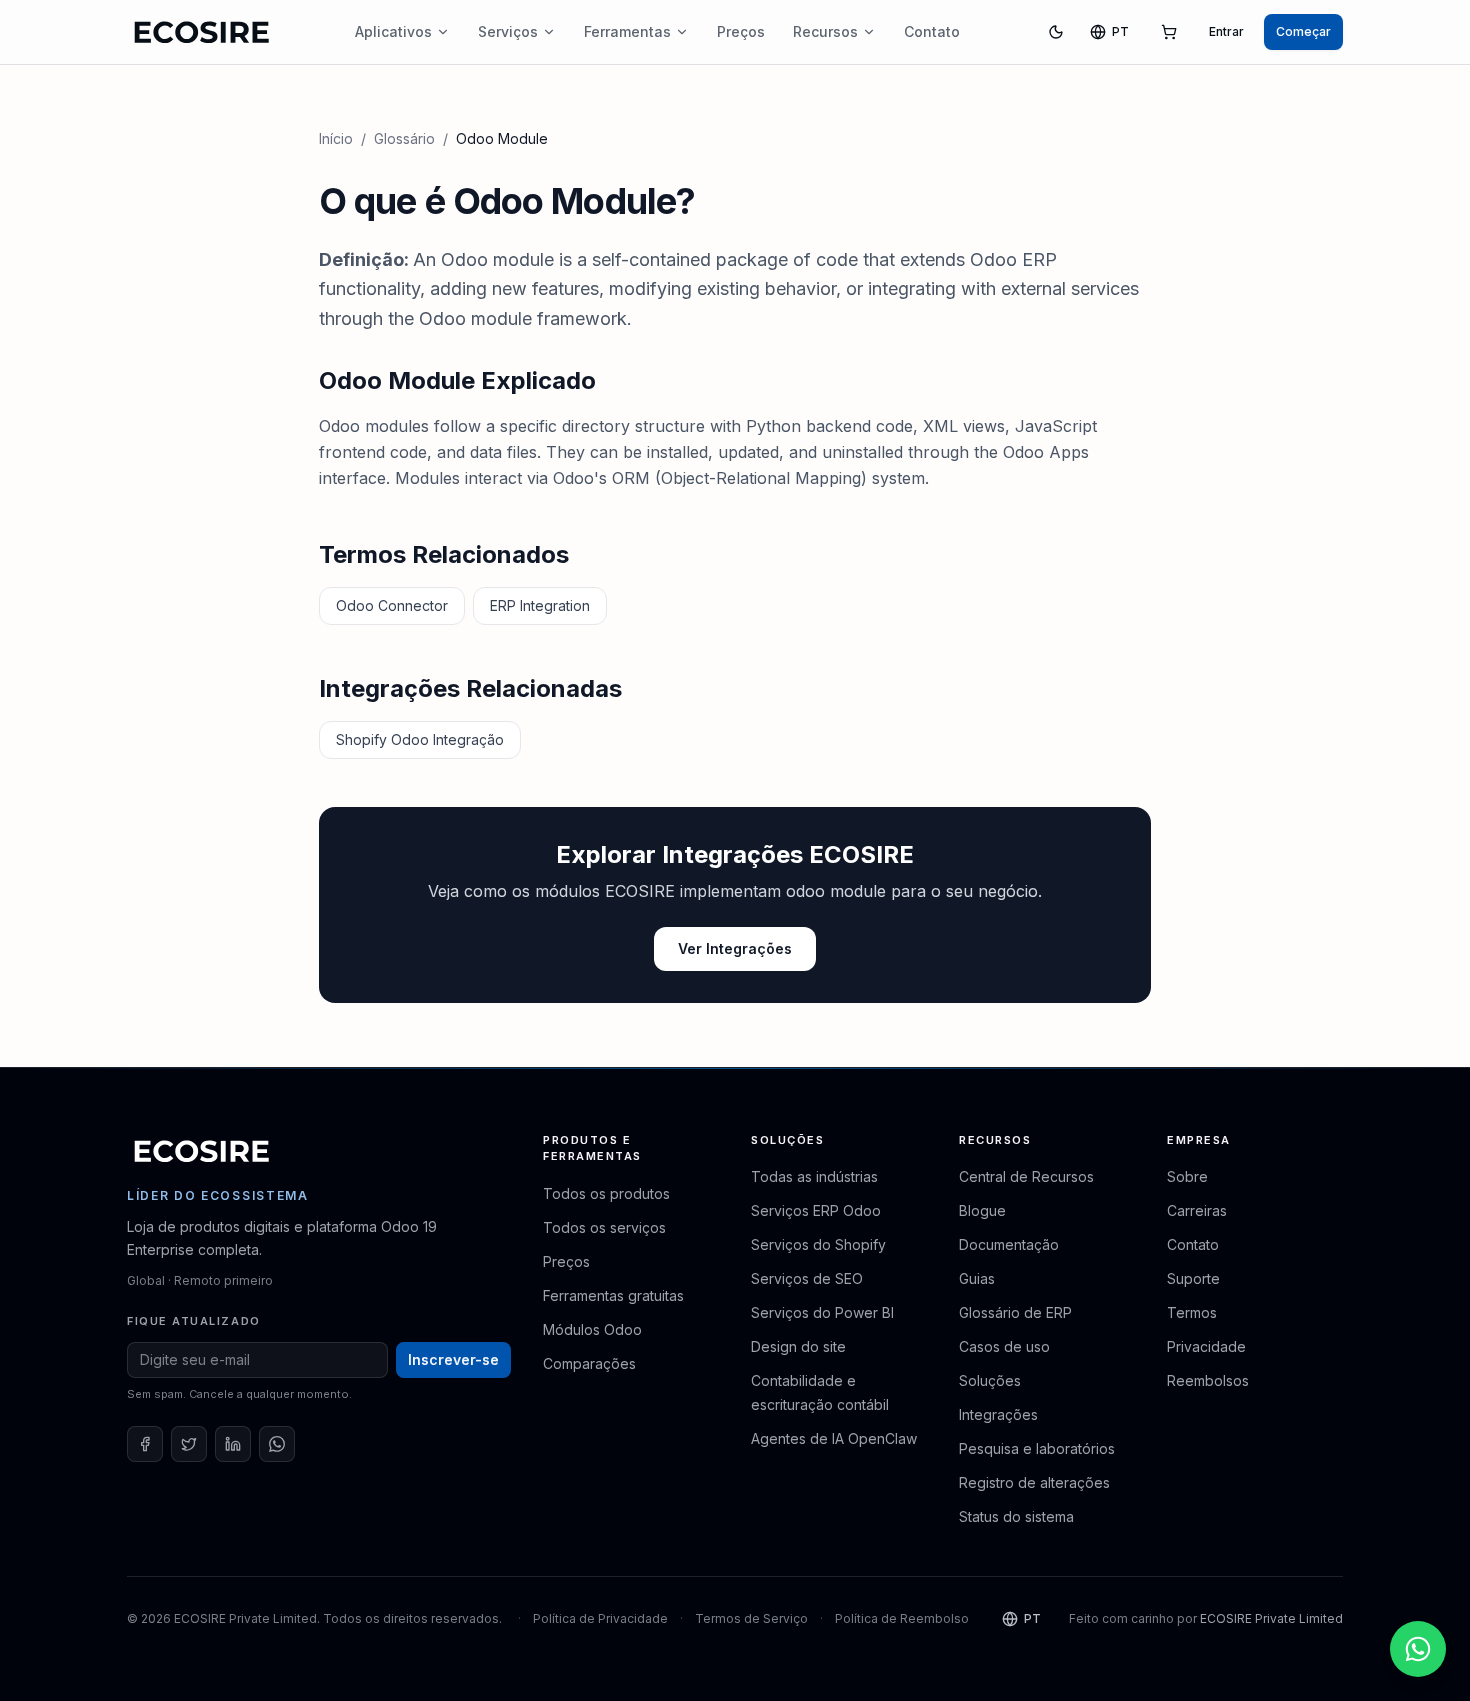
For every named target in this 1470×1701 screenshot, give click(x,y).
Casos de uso (1004, 1346)
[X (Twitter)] (189, 1444)
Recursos (825, 31)
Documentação (1009, 1244)
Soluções (990, 1380)
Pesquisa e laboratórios (1037, 1448)
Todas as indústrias (814, 1176)
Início (336, 138)
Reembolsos (1208, 1380)
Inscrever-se (453, 1359)
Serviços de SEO (807, 1278)
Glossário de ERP (1015, 1312)
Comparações (589, 1363)
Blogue (982, 1210)
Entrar (1226, 31)
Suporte (1193, 1278)
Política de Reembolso (902, 1618)
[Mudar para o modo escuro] (1056, 32)
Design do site (798, 1346)
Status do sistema (1016, 1516)
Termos (1192, 1312)
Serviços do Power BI (822, 1312)
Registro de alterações (1034, 1482)
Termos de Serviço (751, 1618)
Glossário (404, 138)
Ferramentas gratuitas (613, 1295)
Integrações (998, 1414)
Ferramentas (627, 31)
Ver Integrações (735, 948)
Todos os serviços (604, 1227)
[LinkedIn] (233, 1444)
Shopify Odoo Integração (420, 739)
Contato (932, 31)
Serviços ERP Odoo (816, 1210)
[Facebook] (145, 1444)
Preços (741, 31)
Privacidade (1206, 1346)
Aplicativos (393, 31)
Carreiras (1197, 1210)
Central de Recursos (1026, 1176)
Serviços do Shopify (818, 1244)
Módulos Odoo (592, 1329)
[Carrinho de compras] (1169, 32)
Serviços (508, 31)
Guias (977, 1278)
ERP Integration (540, 605)
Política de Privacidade (600, 1618)
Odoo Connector (392, 605)
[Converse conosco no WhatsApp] (1418, 1649)
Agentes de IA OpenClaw (834, 1438)
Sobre (1187, 1176)
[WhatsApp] (277, 1444)
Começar (1303, 31)
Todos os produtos (606, 1193)
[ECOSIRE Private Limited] (202, 1151)
